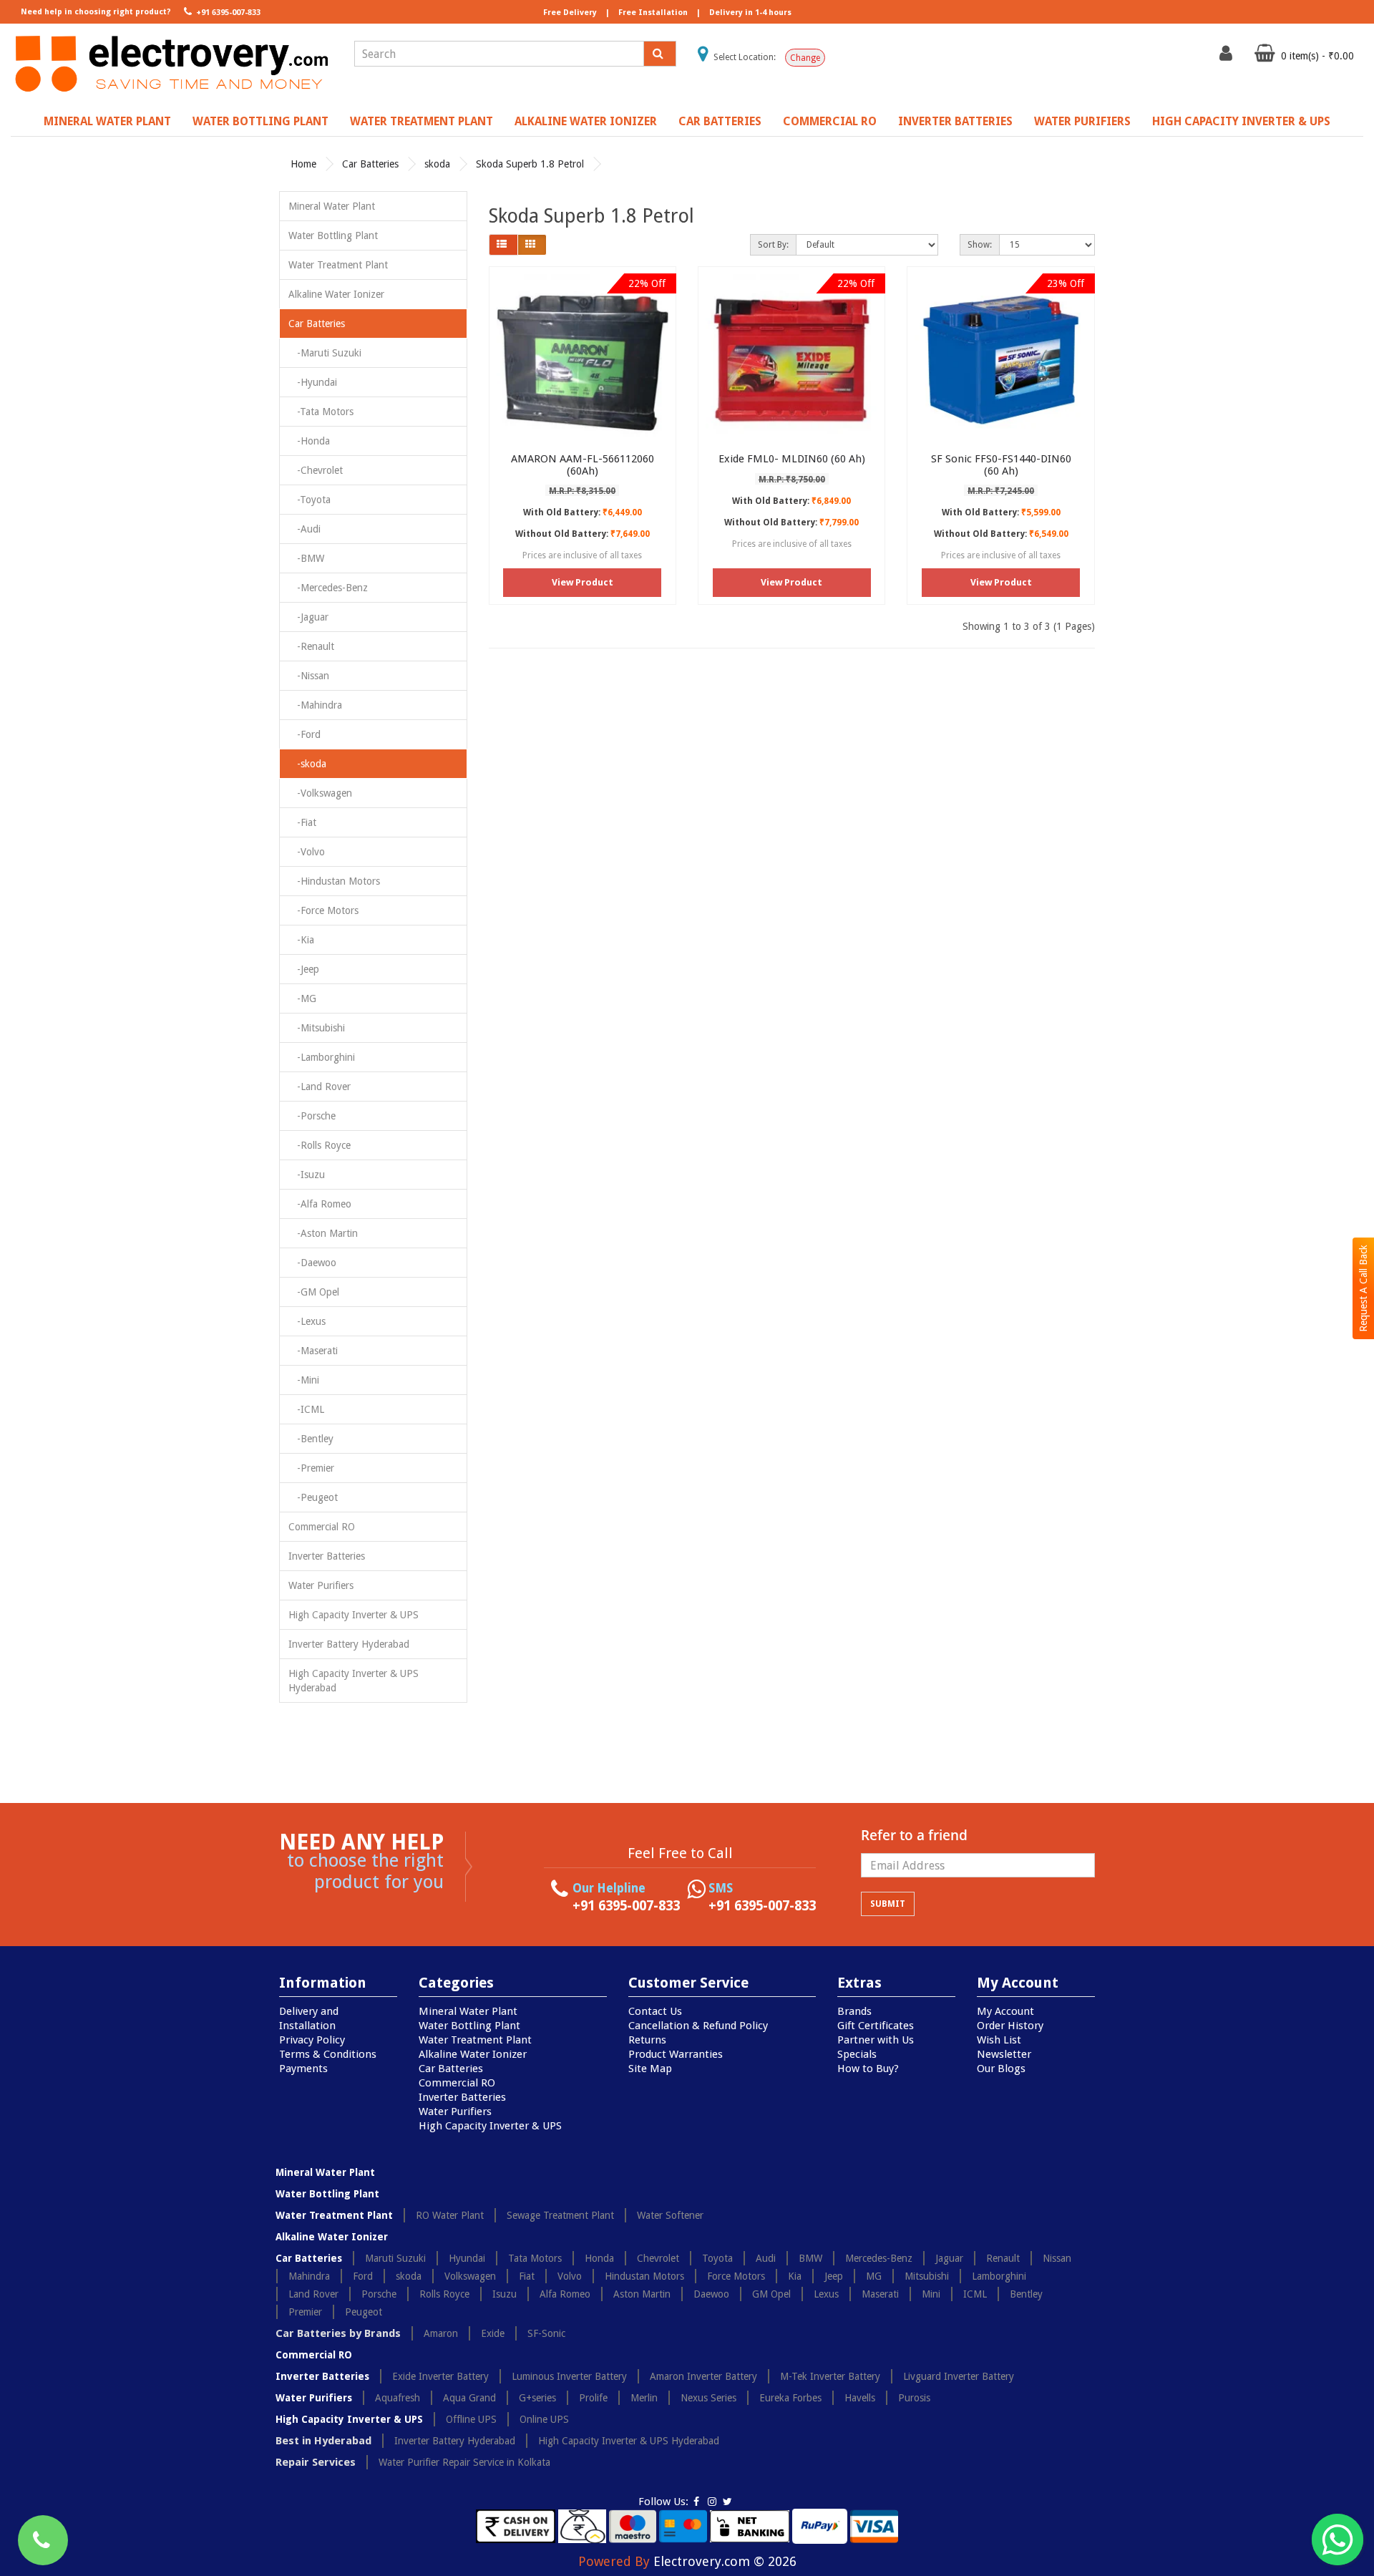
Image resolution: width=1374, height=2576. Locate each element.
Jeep (834, 2276)
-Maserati (313, 1351)
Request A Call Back (1363, 1288)
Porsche (379, 2294)
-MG (302, 998)
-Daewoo (312, 1263)
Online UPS (544, 2419)
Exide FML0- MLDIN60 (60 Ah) (792, 459)
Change (805, 58)
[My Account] (1228, 57)
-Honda (309, 441)
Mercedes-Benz (879, 2258)
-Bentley (311, 1439)
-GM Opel (314, 1292)
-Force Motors (323, 910)
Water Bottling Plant (260, 121)
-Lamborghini (322, 1057)
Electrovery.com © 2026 (725, 2561)
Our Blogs (1001, 2069)
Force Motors (736, 2276)
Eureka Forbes (790, 2398)
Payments (303, 2069)
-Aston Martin (323, 1233)
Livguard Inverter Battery (959, 2376)
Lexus (826, 2294)
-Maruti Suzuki (325, 353)
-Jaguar (308, 617)
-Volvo (307, 852)
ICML (975, 2294)
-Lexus (307, 1321)
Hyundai (467, 2258)
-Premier (311, 1468)
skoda (437, 164)
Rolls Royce (444, 2294)
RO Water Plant (450, 2215)
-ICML (306, 1409)
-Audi (304, 529)
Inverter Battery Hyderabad (349, 1644)
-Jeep (304, 969)
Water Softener (670, 2215)
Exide (493, 2333)
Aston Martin (642, 2294)
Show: (980, 245)
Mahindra (309, 2276)
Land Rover (313, 2294)
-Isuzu (307, 1175)
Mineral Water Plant (107, 121)
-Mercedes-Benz (328, 588)
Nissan (1057, 2258)
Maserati (880, 2294)
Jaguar (949, 2258)
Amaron (441, 2333)
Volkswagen (470, 2276)
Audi (766, 2258)
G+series (537, 2398)
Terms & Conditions (328, 2054)
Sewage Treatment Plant (560, 2215)
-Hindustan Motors (334, 881)
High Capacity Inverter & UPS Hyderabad (354, 1681)
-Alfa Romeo (320, 1204)
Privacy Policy (312, 2040)
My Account (1005, 2011)
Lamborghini (999, 2276)
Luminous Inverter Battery (569, 2376)
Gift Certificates (876, 2026)
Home (303, 164)
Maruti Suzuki (395, 2258)
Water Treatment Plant (422, 121)
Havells (860, 2398)
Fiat (527, 2276)
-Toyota (310, 500)
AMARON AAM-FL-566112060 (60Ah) (583, 465)
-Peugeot (313, 1497)
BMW (810, 2258)
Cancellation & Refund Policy (698, 2026)
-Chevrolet (316, 470)
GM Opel (771, 2294)
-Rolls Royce (320, 1145)
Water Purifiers (1082, 121)
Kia (795, 2276)
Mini (931, 2294)
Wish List (999, 2040)
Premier (305, 2312)
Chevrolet (658, 2258)
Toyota (717, 2258)
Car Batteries (720, 121)
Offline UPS (471, 2419)
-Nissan (309, 676)
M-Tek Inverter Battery (830, 2376)
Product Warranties (676, 2054)
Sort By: (773, 245)
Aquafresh (398, 2398)
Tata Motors (535, 2258)
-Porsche (312, 1116)
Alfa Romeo (565, 2294)
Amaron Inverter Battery (703, 2376)
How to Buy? (868, 2069)
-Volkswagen (320, 793)
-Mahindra (315, 705)
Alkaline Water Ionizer (586, 121)
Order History (1010, 2026)
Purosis (914, 2398)
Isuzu (505, 2294)
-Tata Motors (321, 412)
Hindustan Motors (644, 2276)
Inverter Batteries (955, 121)
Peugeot (364, 2312)
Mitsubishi (927, 2276)
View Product (583, 582)
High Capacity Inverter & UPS (1241, 121)
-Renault (311, 646)
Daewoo (711, 2294)
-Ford (304, 734)
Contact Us (655, 2011)
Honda (599, 2258)
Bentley (1026, 2294)
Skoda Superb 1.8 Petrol (530, 164)
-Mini (304, 1380)
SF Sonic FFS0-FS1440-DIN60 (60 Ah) (1001, 465)
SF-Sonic (546, 2333)
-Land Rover (320, 1087)
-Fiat (302, 822)
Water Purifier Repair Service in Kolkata (464, 2462)
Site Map (650, 2069)
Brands (854, 2011)
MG (874, 2276)
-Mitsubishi (317, 1028)
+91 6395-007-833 (227, 13)
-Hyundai (313, 382)
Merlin (644, 2398)
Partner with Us (876, 2040)
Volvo (570, 2276)
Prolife (593, 2398)
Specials (857, 2054)
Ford (363, 2276)
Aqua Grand (469, 2398)
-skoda (307, 764)
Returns (647, 2040)
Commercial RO (830, 121)
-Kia (301, 940)
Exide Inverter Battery (440, 2376)
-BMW (306, 558)
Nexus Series (708, 2398)
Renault (1003, 2258)
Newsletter (1004, 2054)
